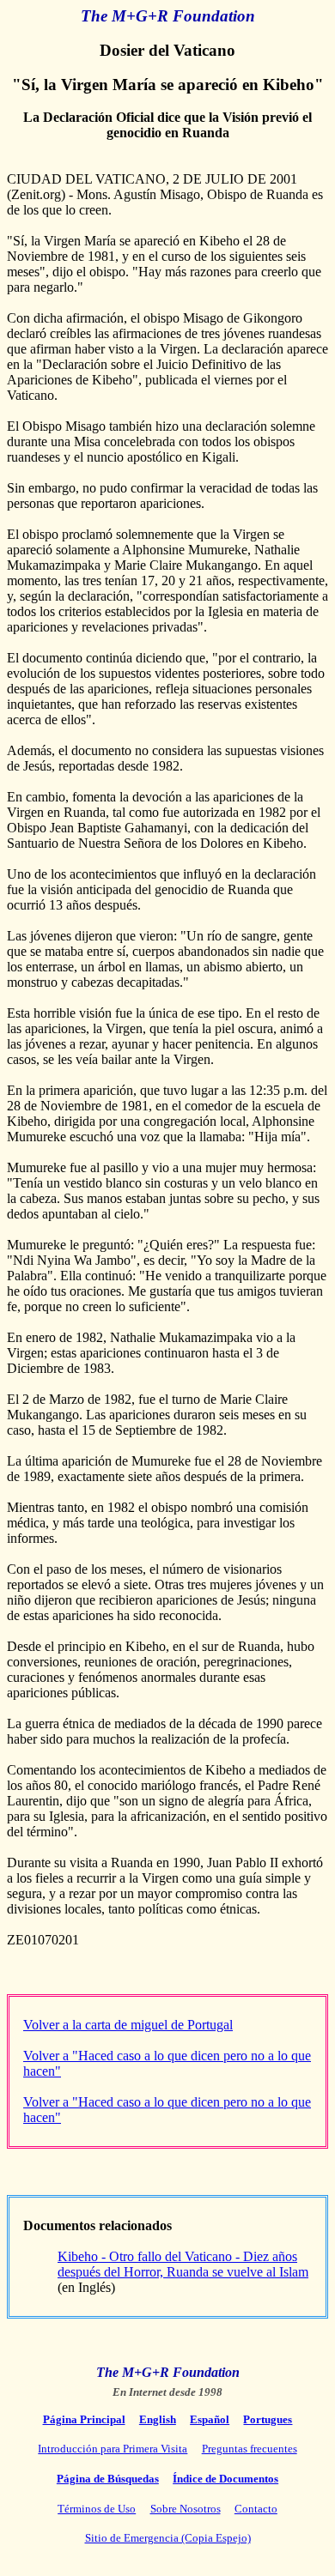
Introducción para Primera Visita (113, 2449)
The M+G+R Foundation (168, 16)
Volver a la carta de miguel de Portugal (128, 2025)
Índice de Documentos (225, 2479)
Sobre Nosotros (186, 2509)
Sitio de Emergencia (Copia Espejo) (168, 2538)
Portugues (268, 2419)
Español (210, 2419)
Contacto (256, 2509)
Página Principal (84, 2419)
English (158, 2419)
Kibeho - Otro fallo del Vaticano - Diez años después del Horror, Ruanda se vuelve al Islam (183, 2264)
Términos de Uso (97, 2509)
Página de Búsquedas (108, 2479)
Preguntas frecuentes (250, 2449)
